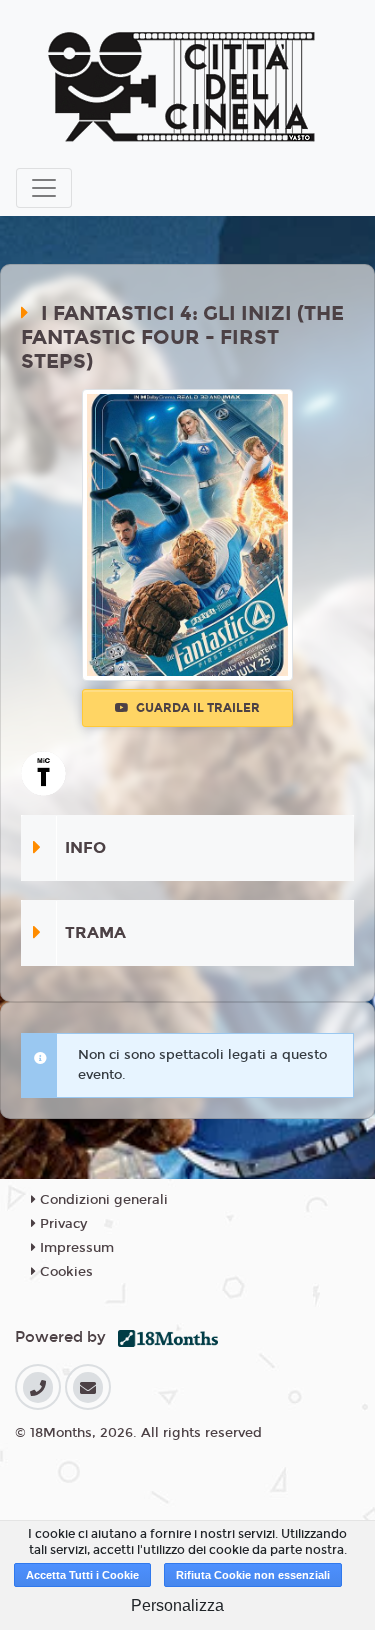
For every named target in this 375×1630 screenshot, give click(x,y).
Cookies (64, 1272)
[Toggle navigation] (44, 188)
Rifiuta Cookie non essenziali (253, 1575)
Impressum (75, 1248)
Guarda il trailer (196, 708)
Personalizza (177, 1605)
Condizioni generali (102, 1200)
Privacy (61, 1224)
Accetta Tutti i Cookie (82, 1575)
